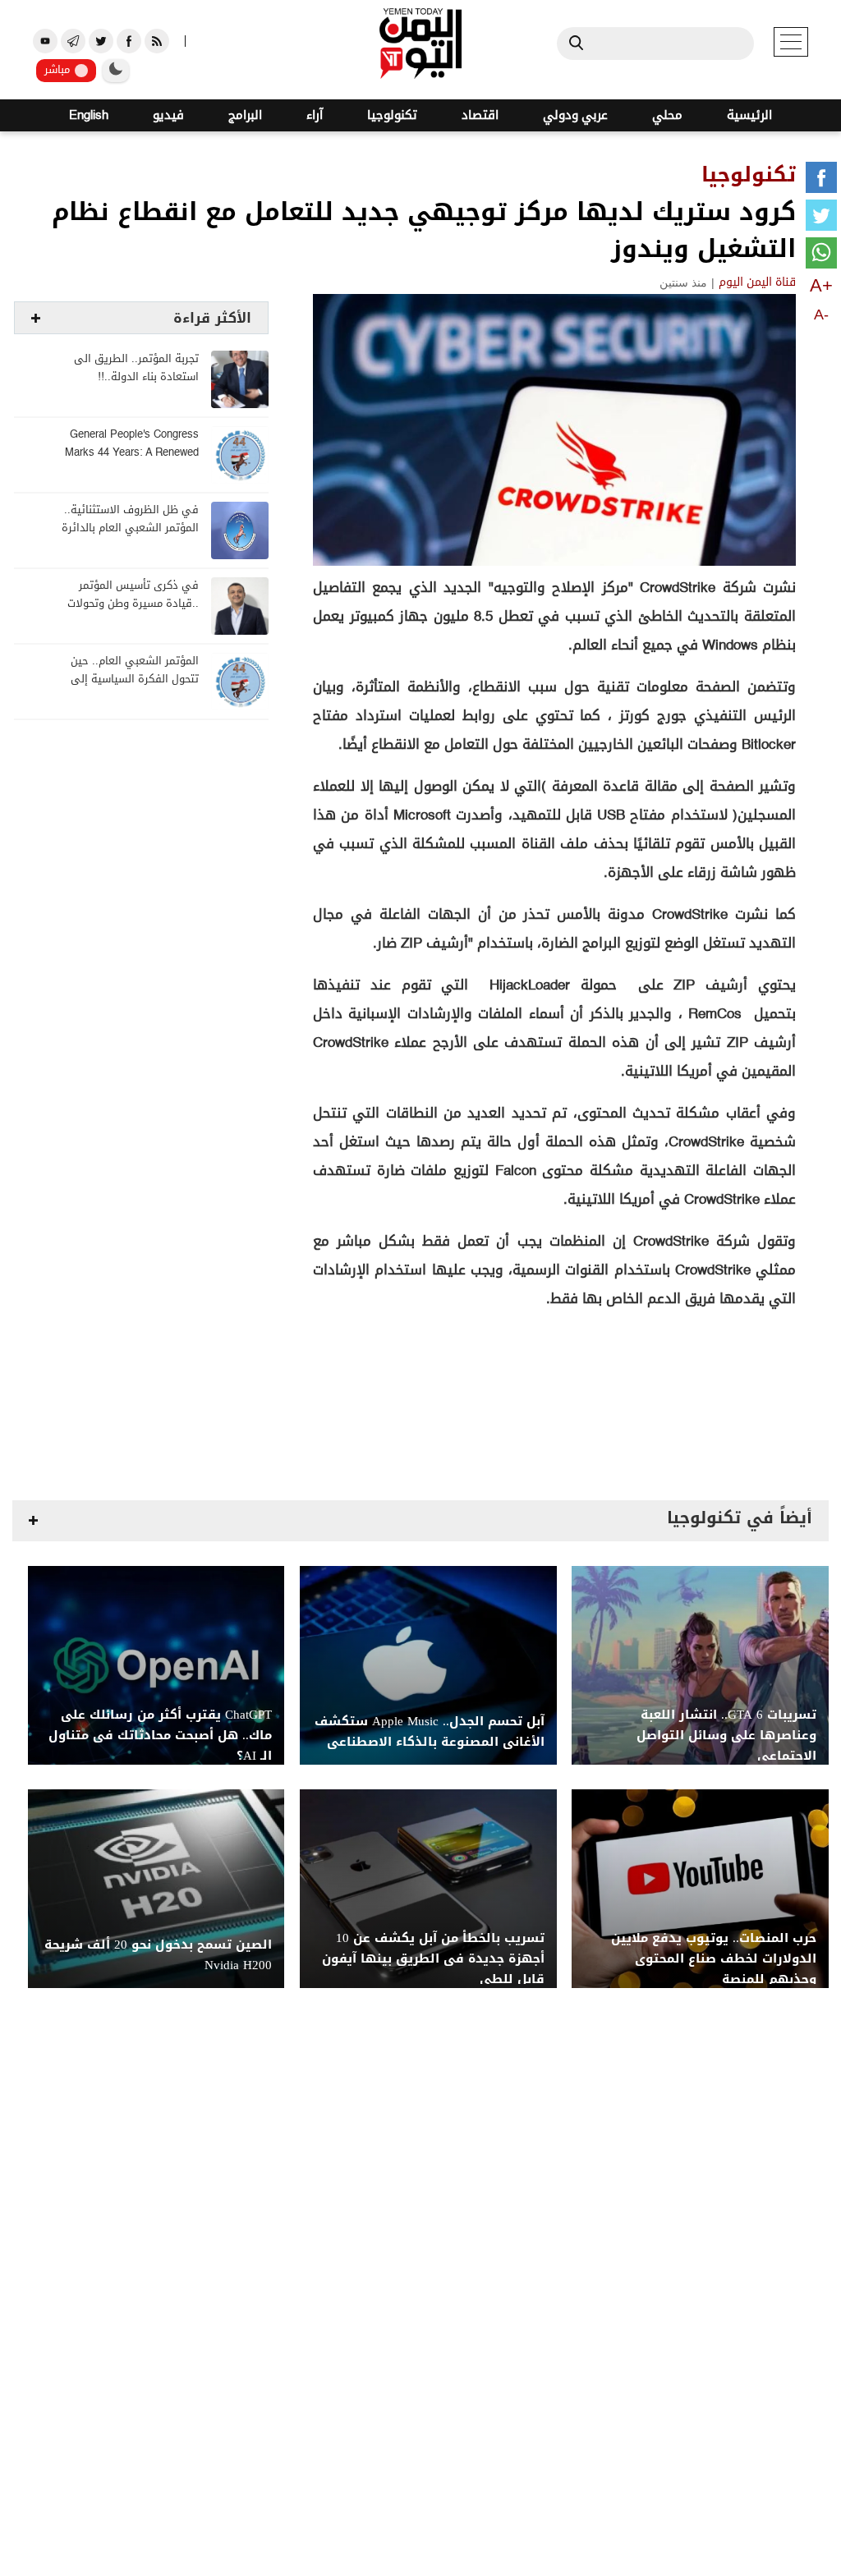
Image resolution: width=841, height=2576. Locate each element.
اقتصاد (480, 115)
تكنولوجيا (392, 115)
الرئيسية (749, 115)
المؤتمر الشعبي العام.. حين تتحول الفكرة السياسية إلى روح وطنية (135, 680)
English (89, 115)
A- (821, 315)
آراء (315, 115)
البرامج (245, 115)
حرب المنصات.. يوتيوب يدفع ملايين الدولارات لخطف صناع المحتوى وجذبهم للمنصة (714, 1959)
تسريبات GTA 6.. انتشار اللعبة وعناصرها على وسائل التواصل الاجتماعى (726, 1736)
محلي (667, 115)
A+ (821, 285)
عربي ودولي (575, 115)
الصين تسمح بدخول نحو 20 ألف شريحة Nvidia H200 (158, 1955)
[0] (821, 181)
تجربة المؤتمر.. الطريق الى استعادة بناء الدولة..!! (136, 368)
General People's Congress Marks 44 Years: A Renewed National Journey (132, 453)
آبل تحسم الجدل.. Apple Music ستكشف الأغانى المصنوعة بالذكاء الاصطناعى (430, 1732)
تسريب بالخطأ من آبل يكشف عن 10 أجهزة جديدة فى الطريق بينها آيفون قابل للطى (433, 1959)
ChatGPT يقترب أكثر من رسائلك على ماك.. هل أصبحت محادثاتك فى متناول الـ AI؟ (160, 1736)
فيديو (168, 115)
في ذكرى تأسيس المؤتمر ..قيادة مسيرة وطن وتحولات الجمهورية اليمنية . (133, 604)
